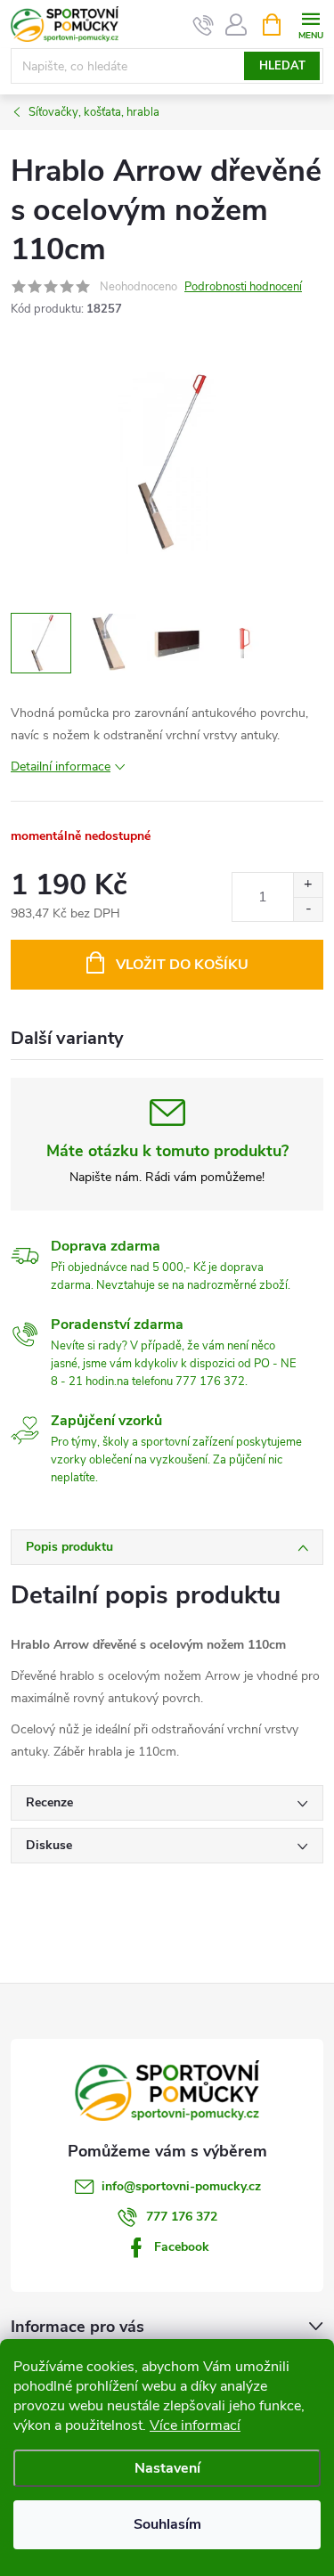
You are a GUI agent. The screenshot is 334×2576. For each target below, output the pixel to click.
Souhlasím (167, 2524)
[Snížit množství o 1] (308, 909)
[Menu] (310, 24)
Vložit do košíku (182, 965)
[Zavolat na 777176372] (204, 25)
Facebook (182, 2247)
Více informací (195, 2425)
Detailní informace (61, 766)
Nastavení (167, 2468)
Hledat (282, 66)
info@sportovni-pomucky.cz (181, 2186)
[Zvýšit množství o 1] (308, 885)
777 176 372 (182, 2217)
